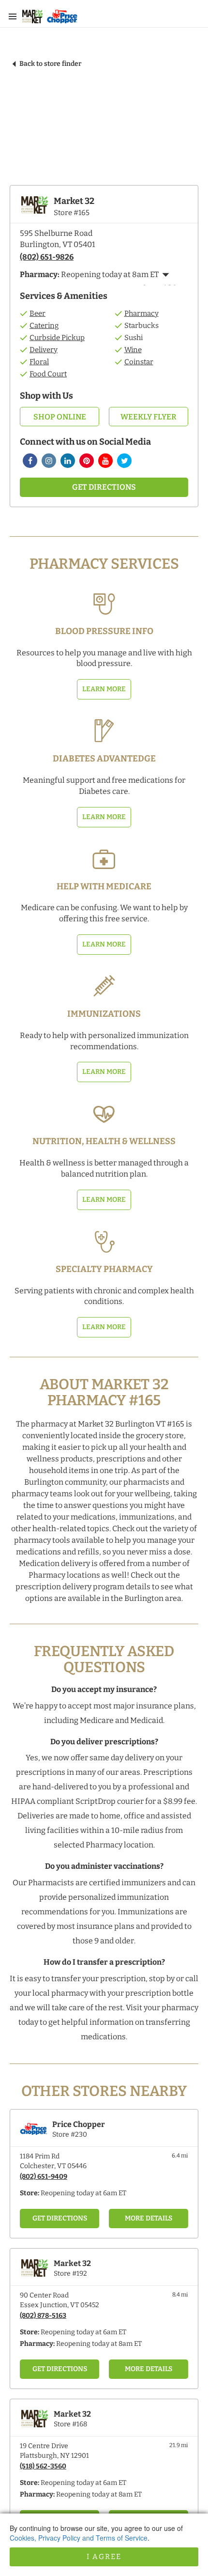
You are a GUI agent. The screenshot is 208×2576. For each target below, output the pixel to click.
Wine (133, 350)
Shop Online (60, 417)
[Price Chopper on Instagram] (49, 461)
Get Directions (104, 487)
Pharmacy (141, 313)
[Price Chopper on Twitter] (124, 461)
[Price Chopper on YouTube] (105, 461)
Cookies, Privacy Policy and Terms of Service (79, 2538)
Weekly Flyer (149, 417)
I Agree (104, 2557)
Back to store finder (50, 64)
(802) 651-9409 (44, 2177)
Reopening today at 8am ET (99, 2344)
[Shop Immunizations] (104, 986)
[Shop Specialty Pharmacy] (104, 1241)
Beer (37, 313)
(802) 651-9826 (47, 257)
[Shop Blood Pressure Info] (104, 604)
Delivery (44, 350)
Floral (39, 362)
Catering (44, 326)
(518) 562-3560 (43, 2466)
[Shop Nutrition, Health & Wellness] (104, 1114)
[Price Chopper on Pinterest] (87, 461)
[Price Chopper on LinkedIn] (68, 461)
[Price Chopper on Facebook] (30, 461)
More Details (149, 2218)
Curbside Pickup (57, 338)
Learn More (104, 689)
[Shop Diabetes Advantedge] (104, 731)
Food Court (48, 374)
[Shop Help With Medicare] (104, 859)
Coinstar (139, 362)
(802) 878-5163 (43, 2316)
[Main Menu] (13, 16)
